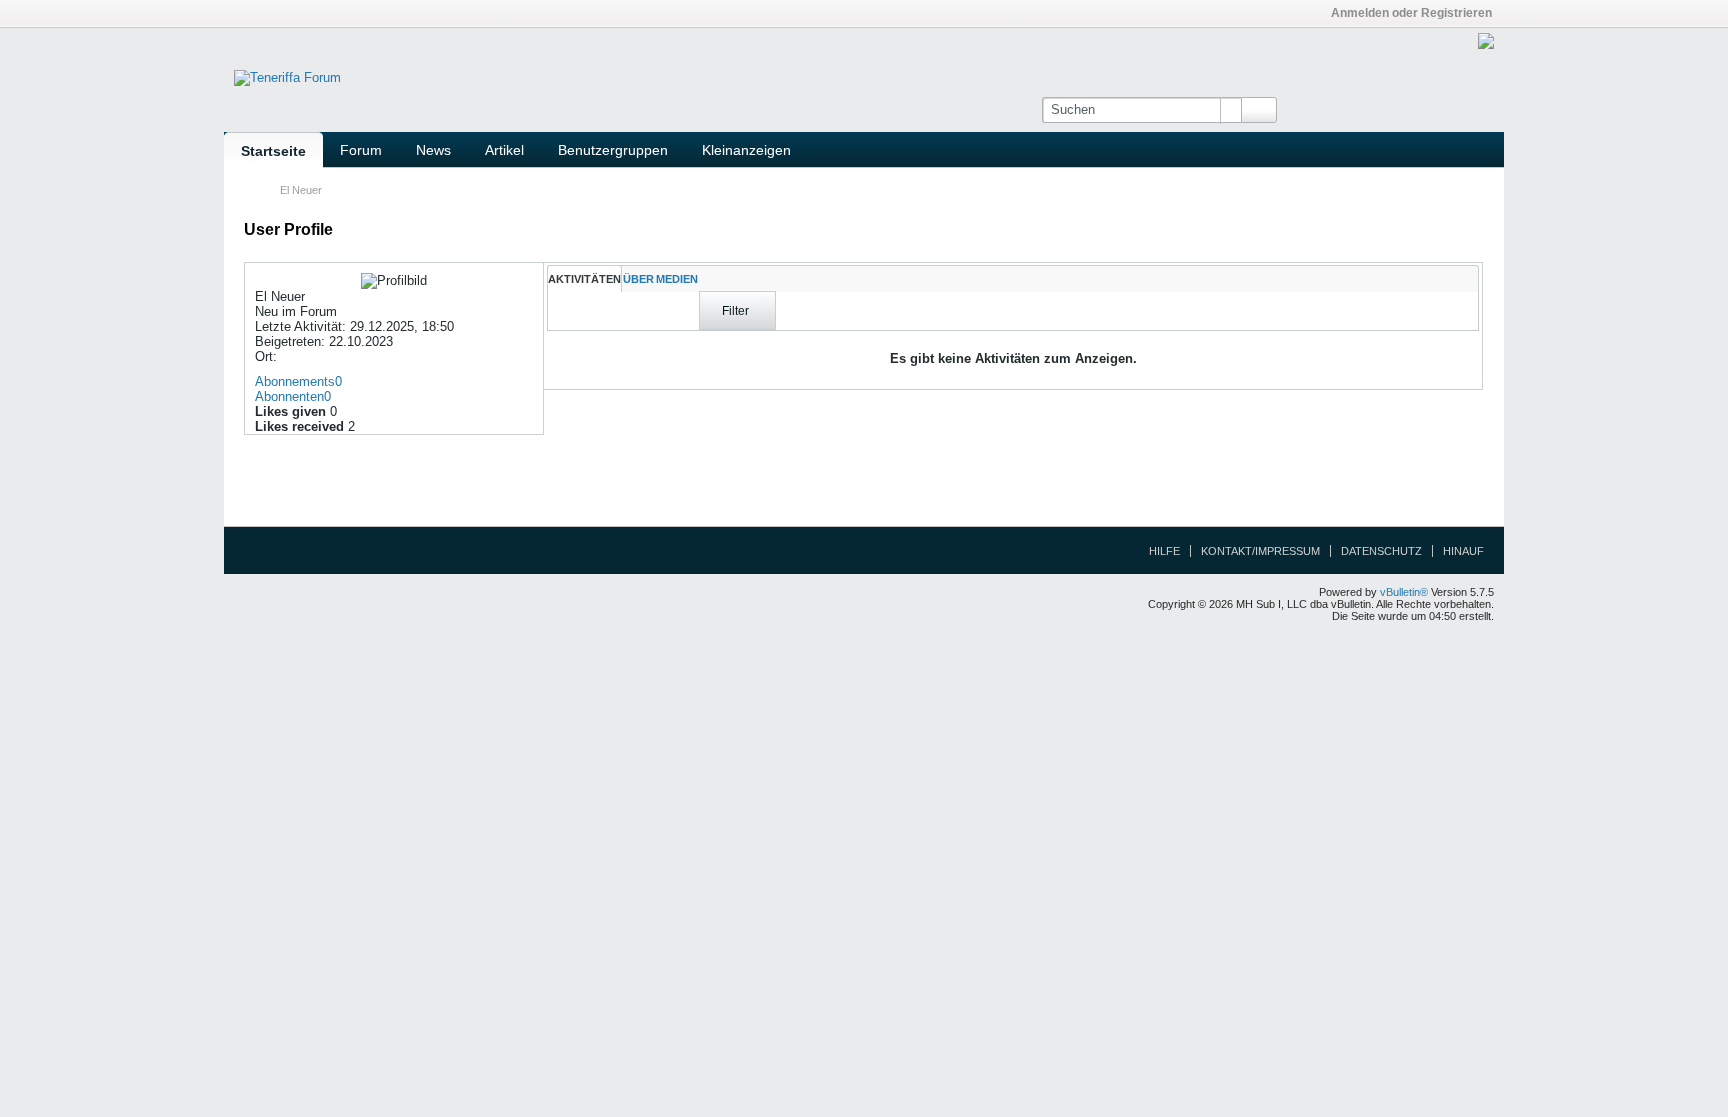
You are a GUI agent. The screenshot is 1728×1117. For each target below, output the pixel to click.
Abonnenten (289, 396)
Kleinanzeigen (746, 150)
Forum (361, 150)
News (433, 150)
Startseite (273, 151)
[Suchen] (1259, 110)
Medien (677, 279)
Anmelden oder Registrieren (1411, 13)
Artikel (504, 150)
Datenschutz (1381, 551)
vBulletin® (1404, 592)
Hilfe (1164, 551)
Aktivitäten (584, 279)
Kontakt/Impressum (1260, 551)
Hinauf (1463, 551)
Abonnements (295, 381)
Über (638, 279)
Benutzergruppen (613, 150)
